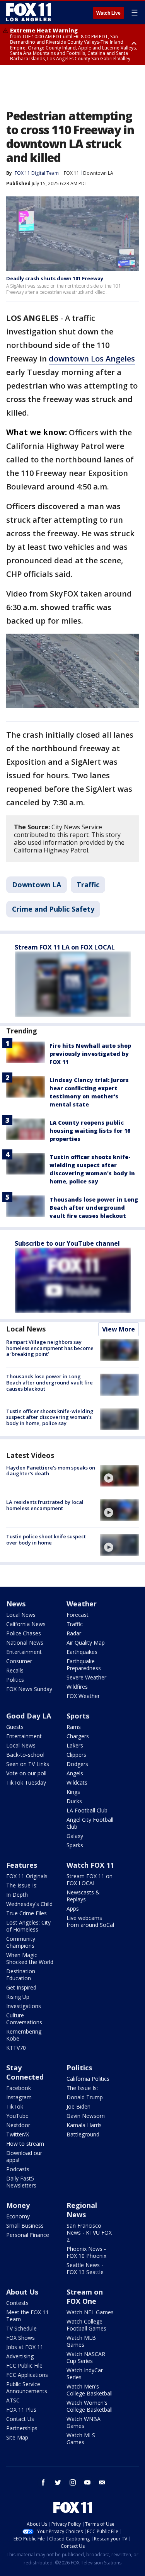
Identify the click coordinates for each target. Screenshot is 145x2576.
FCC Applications (27, 2375)
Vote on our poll (26, 1773)
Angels (75, 1773)
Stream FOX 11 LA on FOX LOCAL (65, 947)
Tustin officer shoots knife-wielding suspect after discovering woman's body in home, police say (50, 1417)
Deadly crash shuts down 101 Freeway (55, 278)
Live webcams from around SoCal (90, 1921)
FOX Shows (20, 2338)
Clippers (76, 1755)
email (102, 2482)
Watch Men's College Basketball (90, 2390)
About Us (22, 2292)
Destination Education (21, 1975)
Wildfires (77, 1687)
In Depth (17, 1895)
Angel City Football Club (90, 1823)
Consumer (19, 1661)
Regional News (82, 2210)
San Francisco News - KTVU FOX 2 (89, 2232)
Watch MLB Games (81, 2341)
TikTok (15, 2106)
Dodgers (77, 1764)
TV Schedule (21, 2328)
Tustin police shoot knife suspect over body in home (46, 1539)
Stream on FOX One (85, 2296)
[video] (119, 1476)
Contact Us (20, 2419)
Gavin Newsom (86, 2116)
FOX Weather (83, 1696)
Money (18, 2205)
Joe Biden (78, 2106)
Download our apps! (24, 2156)
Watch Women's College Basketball (90, 2406)
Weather (82, 1604)
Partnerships (22, 2428)
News (16, 1604)
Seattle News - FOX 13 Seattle (85, 2268)
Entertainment (24, 1652)
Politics (15, 1680)
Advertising (20, 2356)
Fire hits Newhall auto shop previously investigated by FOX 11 (90, 1054)
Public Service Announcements (27, 2388)
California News (26, 1624)
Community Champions (21, 1942)
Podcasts (18, 2169)
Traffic (88, 885)
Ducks (74, 1801)
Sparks (75, 1845)
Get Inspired (21, 1987)
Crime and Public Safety (53, 909)
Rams (74, 1727)
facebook (43, 2482)
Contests (17, 2303)
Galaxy (75, 1836)
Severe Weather (86, 1677)
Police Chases (24, 1633)
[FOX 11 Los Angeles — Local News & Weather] (29, 12)
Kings (73, 1792)
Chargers (78, 1736)
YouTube (17, 2116)
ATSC (13, 2400)
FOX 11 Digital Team (37, 173)
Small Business (25, 2226)
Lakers (75, 1745)
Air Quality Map (86, 1643)
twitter (58, 2482)
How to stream (25, 2144)
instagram (73, 2482)
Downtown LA (98, 173)
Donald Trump (85, 2097)
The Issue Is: (22, 1885)
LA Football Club (87, 1810)
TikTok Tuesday (26, 1782)
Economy (18, 2216)
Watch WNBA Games (84, 2422)
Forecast (78, 1615)
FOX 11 (72, 173)
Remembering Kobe (24, 2035)
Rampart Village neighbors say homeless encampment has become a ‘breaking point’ (50, 1348)
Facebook (19, 2088)
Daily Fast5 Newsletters (21, 2182)
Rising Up (18, 1997)
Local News (26, 1329)
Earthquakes (82, 1652)
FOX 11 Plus (21, 2410)
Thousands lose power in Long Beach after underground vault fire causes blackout (94, 1208)
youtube (87, 2482)
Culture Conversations (24, 2019)
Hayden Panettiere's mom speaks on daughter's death (51, 1471)
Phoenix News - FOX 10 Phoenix (86, 2252)
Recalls (15, 1670)
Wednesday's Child (29, 1904)
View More (119, 1329)
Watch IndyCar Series (85, 2374)
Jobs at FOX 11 (25, 2347)
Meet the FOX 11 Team (27, 2316)
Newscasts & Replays (83, 1896)
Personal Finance (28, 2235)
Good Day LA (29, 1716)
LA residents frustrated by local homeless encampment (45, 1505)
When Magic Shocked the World (30, 1958)
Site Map (17, 2437)
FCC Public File (24, 2365)
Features (22, 1865)
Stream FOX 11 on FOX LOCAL (90, 1880)
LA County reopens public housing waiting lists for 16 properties (90, 1131)
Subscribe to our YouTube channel (67, 1243)
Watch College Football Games (86, 2325)
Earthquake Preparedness (84, 1665)
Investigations (24, 2006)
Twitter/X (18, 2134)
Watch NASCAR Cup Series (86, 2357)
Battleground (83, 2134)
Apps (73, 1909)
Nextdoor (18, 2125)
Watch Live (108, 13)
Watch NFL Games (90, 2312)
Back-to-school (25, 1755)
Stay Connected (25, 2072)
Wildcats (77, 1782)
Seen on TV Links (28, 1764)
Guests (15, 1727)
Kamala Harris (84, 2125)
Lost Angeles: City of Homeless (28, 1926)
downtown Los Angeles (92, 359)
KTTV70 (16, 2048)
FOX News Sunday (29, 1689)
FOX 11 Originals (27, 1876)
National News (25, 1643)
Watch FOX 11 (90, 1865)
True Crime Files (26, 1913)
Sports (78, 1716)
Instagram (19, 2097)
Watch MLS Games (81, 2439)
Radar (74, 1633)
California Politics (88, 2079)
